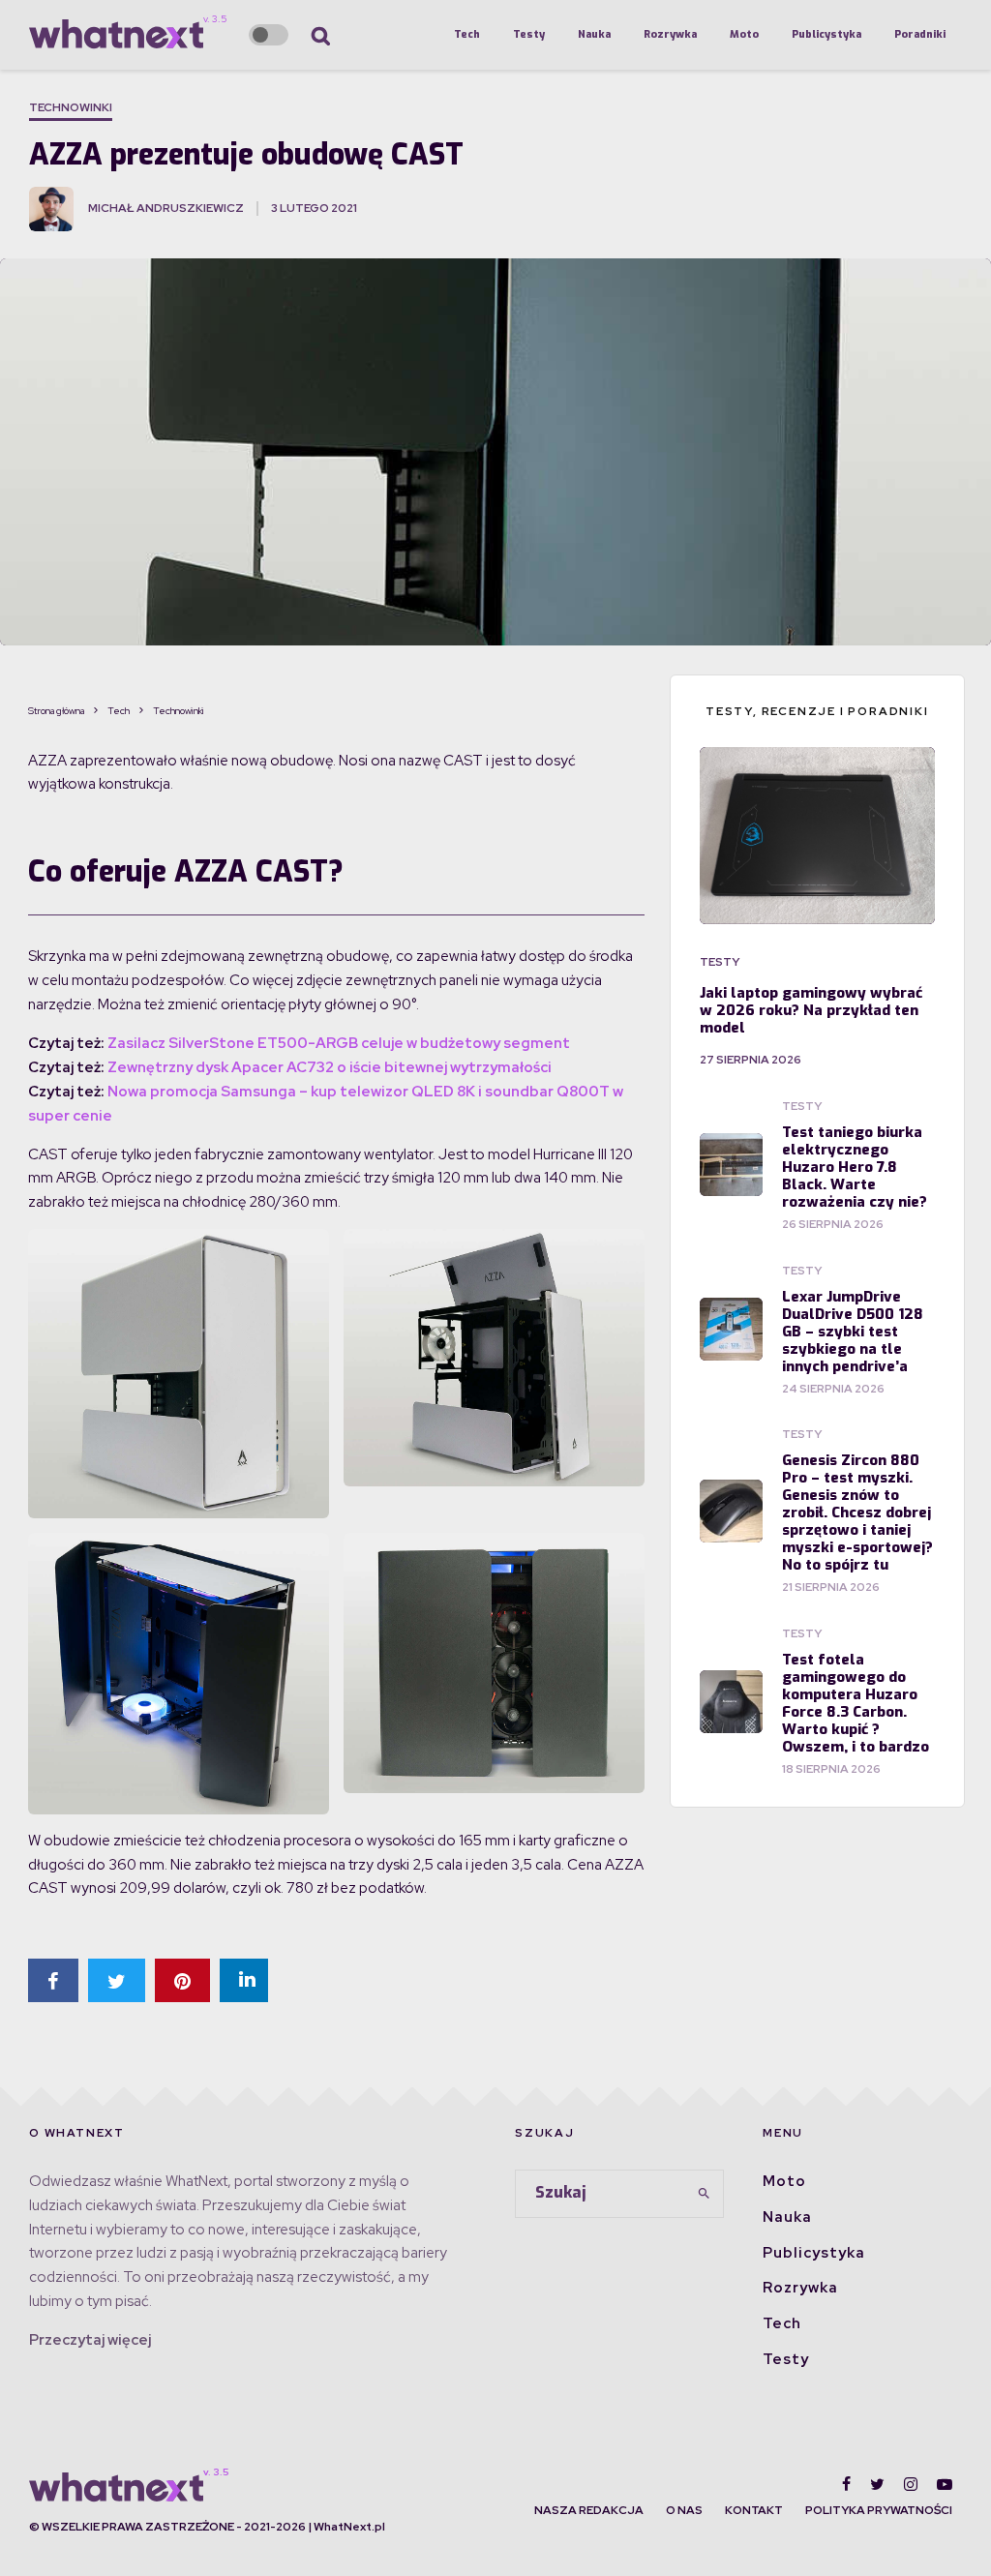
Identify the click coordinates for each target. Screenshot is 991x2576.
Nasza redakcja (589, 2510)
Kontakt (754, 2510)
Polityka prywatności (879, 2510)
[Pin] (182, 1980)
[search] (704, 2194)
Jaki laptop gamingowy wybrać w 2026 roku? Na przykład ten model (811, 1010)
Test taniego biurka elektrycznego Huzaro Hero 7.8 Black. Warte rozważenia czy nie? (855, 1167)
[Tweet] (117, 1980)
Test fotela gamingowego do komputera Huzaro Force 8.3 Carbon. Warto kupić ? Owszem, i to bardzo (856, 1703)
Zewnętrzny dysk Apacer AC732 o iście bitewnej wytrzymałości (330, 1067)
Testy (529, 34)
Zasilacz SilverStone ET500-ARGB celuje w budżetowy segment (339, 1043)
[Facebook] (846, 2484)
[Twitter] (877, 2484)
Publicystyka (826, 34)
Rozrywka (670, 34)
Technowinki (71, 107)
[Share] (53, 1980)
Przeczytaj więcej (90, 2340)
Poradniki (920, 34)
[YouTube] (945, 2484)
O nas (684, 2510)
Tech (467, 34)
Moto (744, 34)
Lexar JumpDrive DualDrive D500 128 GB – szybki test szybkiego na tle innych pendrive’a (853, 1332)
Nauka (594, 34)
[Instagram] (911, 2484)
